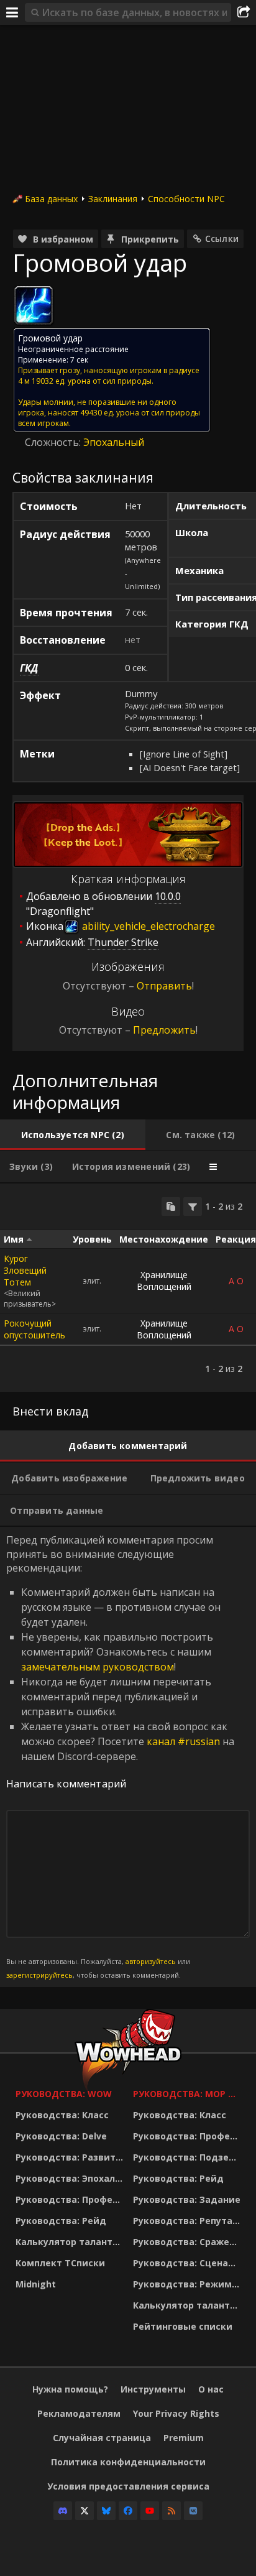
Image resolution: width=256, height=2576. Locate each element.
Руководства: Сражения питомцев (189, 2242)
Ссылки (222, 239)
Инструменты (153, 2389)
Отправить (164, 986)
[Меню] (12, 12)
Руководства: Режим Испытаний (189, 2284)
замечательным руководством (98, 1667)
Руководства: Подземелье (189, 2157)
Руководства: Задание (187, 2199)
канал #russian (183, 1741)
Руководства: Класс (62, 2115)
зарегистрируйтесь (39, 1975)
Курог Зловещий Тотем (25, 1270)
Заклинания (113, 199)
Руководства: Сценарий (189, 2263)
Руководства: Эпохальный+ (71, 2178)
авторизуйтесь (151, 1961)
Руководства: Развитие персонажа (71, 2157)
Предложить (164, 1030)
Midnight (36, 2284)
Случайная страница (102, 2438)
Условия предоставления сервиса (128, 2486)
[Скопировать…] (171, 1207)
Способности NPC (186, 199)
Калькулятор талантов (70, 2242)
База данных (51, 199)
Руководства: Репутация (189, 2221)
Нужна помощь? (70, 2389)
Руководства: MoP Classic (189, 2094)
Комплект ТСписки (60, 2263)
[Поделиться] (244, 12)
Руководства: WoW (64, 2094)
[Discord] (63, 2511)
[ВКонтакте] (193, 2511)
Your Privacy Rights (176, 2413)
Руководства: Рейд (61, 2221)
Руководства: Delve (61, 2136)
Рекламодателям (79, 2413)
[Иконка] (34, 305)
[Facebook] (128, 2511)
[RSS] (171, 2511)
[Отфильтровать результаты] (193, 1207)
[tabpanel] (128, 1288)
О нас (211, 2389)
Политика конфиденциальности (128, 2462)
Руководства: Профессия (71, 2199)
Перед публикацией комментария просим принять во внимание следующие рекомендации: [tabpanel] (120, 1756)
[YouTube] (150, 2511)
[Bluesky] (106, 2511)
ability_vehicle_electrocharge (147, 926)
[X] (85, 2511)
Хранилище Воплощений (164, 1281)
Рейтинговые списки (183, 2326)
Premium (184, 2438)
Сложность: (54, 442)
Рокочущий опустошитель (34, 1329)
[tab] (73, 1135)
